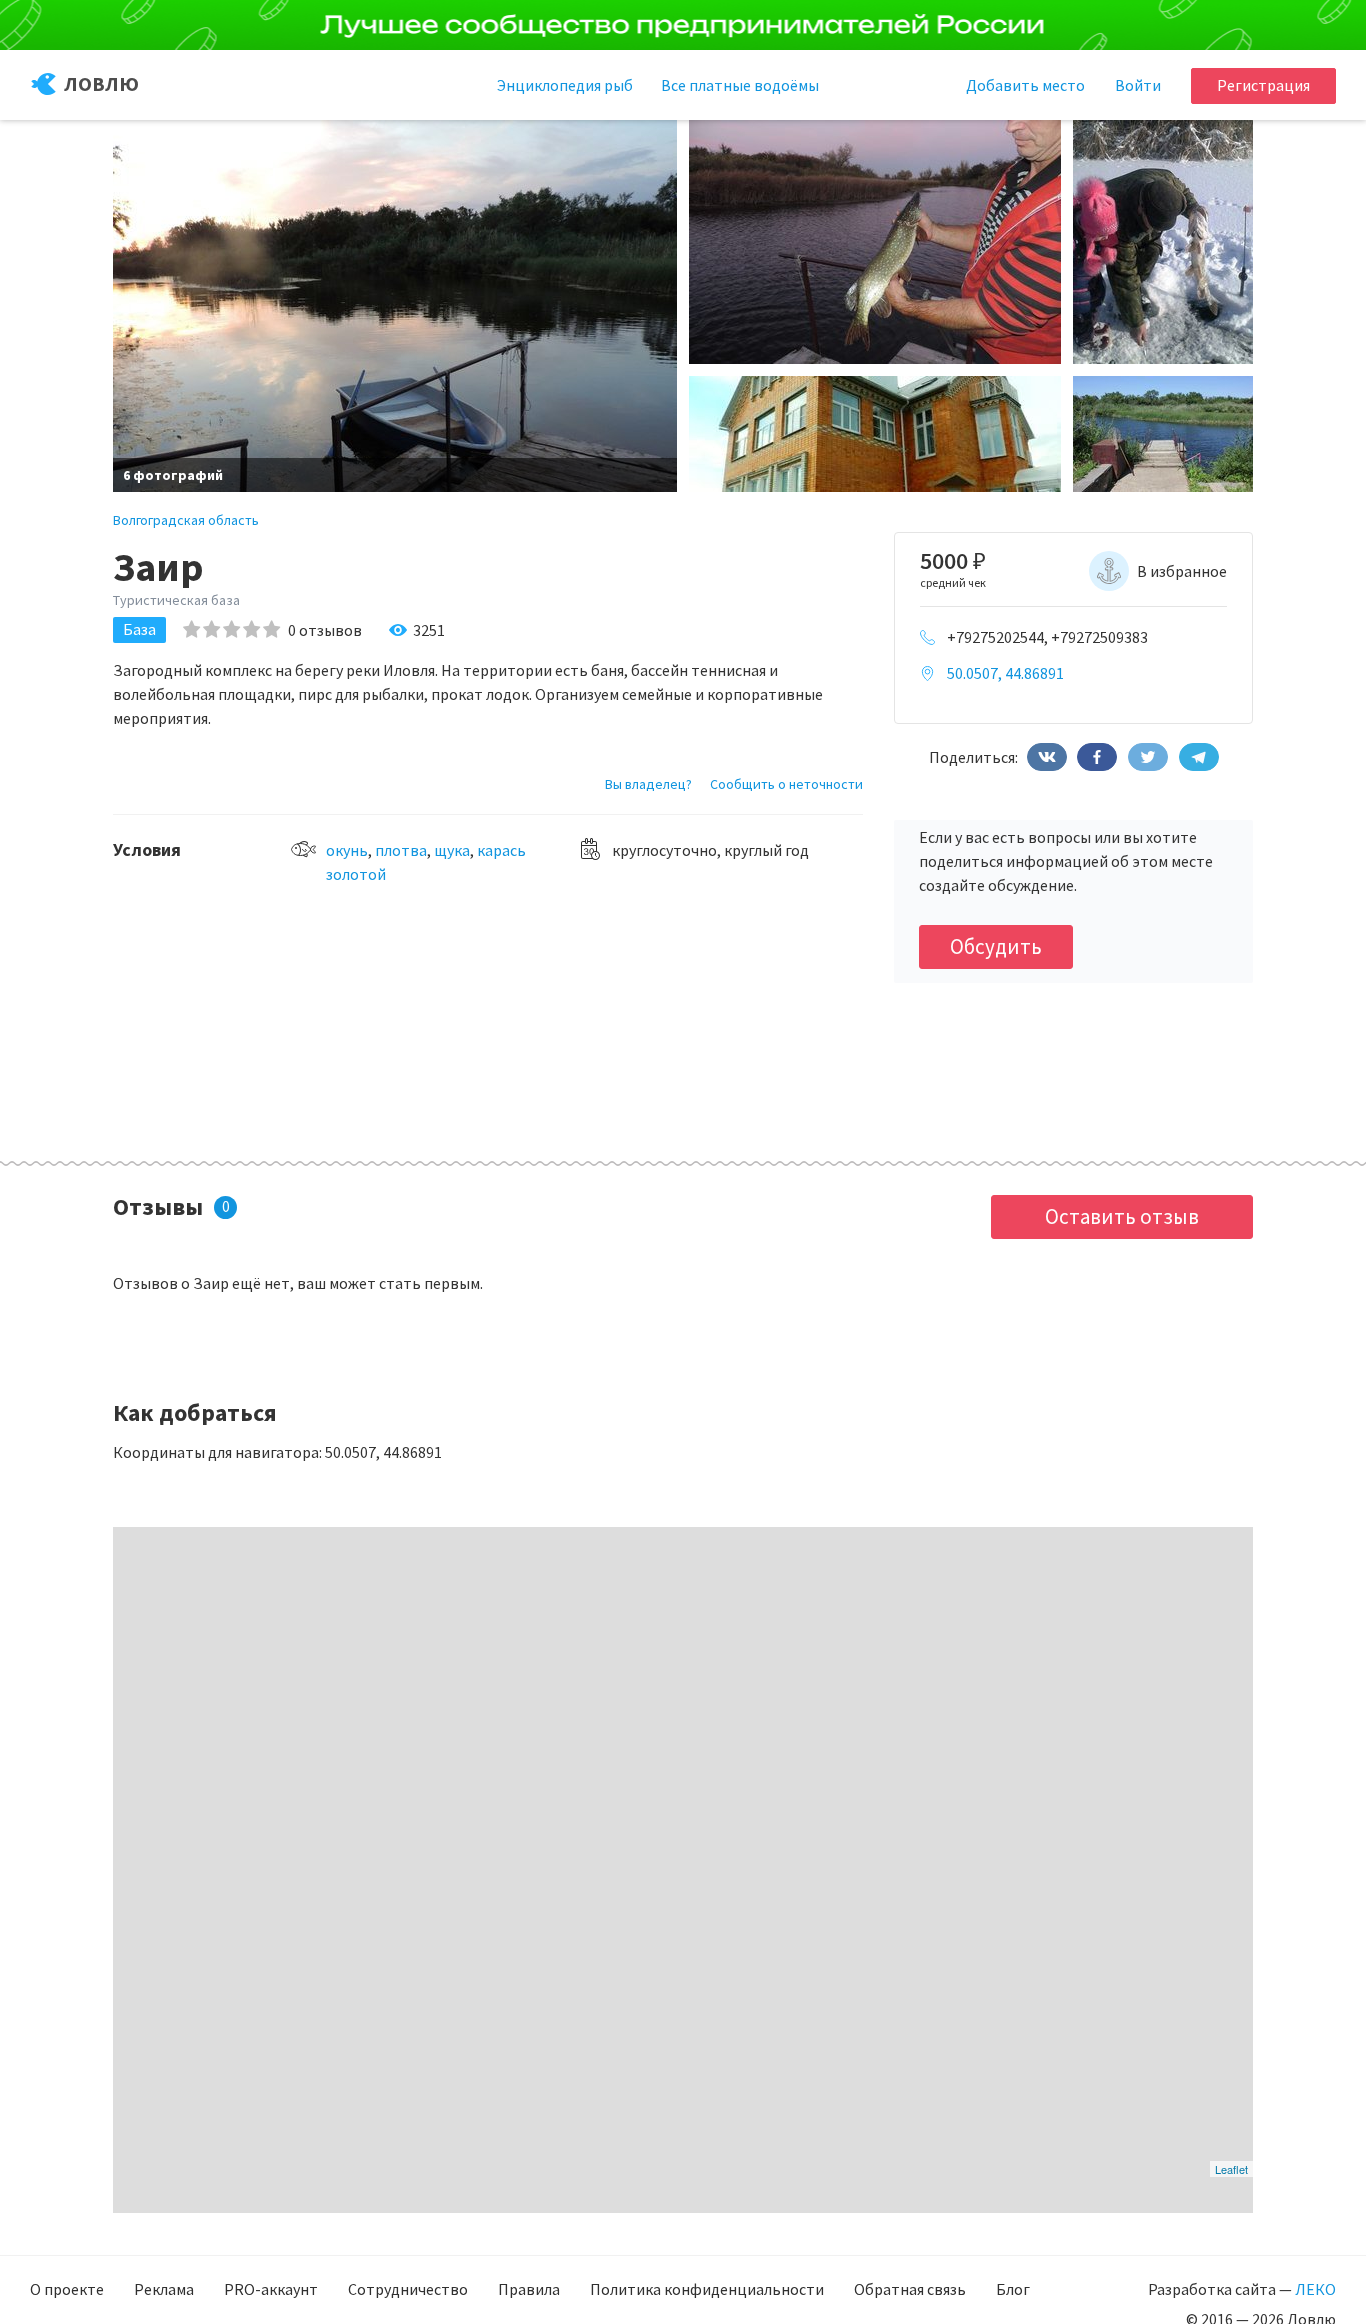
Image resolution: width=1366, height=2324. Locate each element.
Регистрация (1263, 85)
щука (452, 850)
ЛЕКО (1315, 2289)
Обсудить (996, 946)
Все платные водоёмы (740, 85)
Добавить (1025, 85)
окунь (347, 850)
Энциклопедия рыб (565, 85)
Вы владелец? (648, 784)
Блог (1013, 2289)
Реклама (164, 2289)
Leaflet (1231, 2169)
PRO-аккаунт (271, 2289)
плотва (401, 850)
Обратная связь (910, 2289)
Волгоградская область (186, 520)
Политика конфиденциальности (707, 2289)
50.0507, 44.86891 (1005, 673)
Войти (1138, 85)
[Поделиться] (1047, 757)
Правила (529, 2289)
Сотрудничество (408, 2289)
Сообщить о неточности (786, 784)
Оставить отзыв (1122, 1216)
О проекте (67, 2289)
